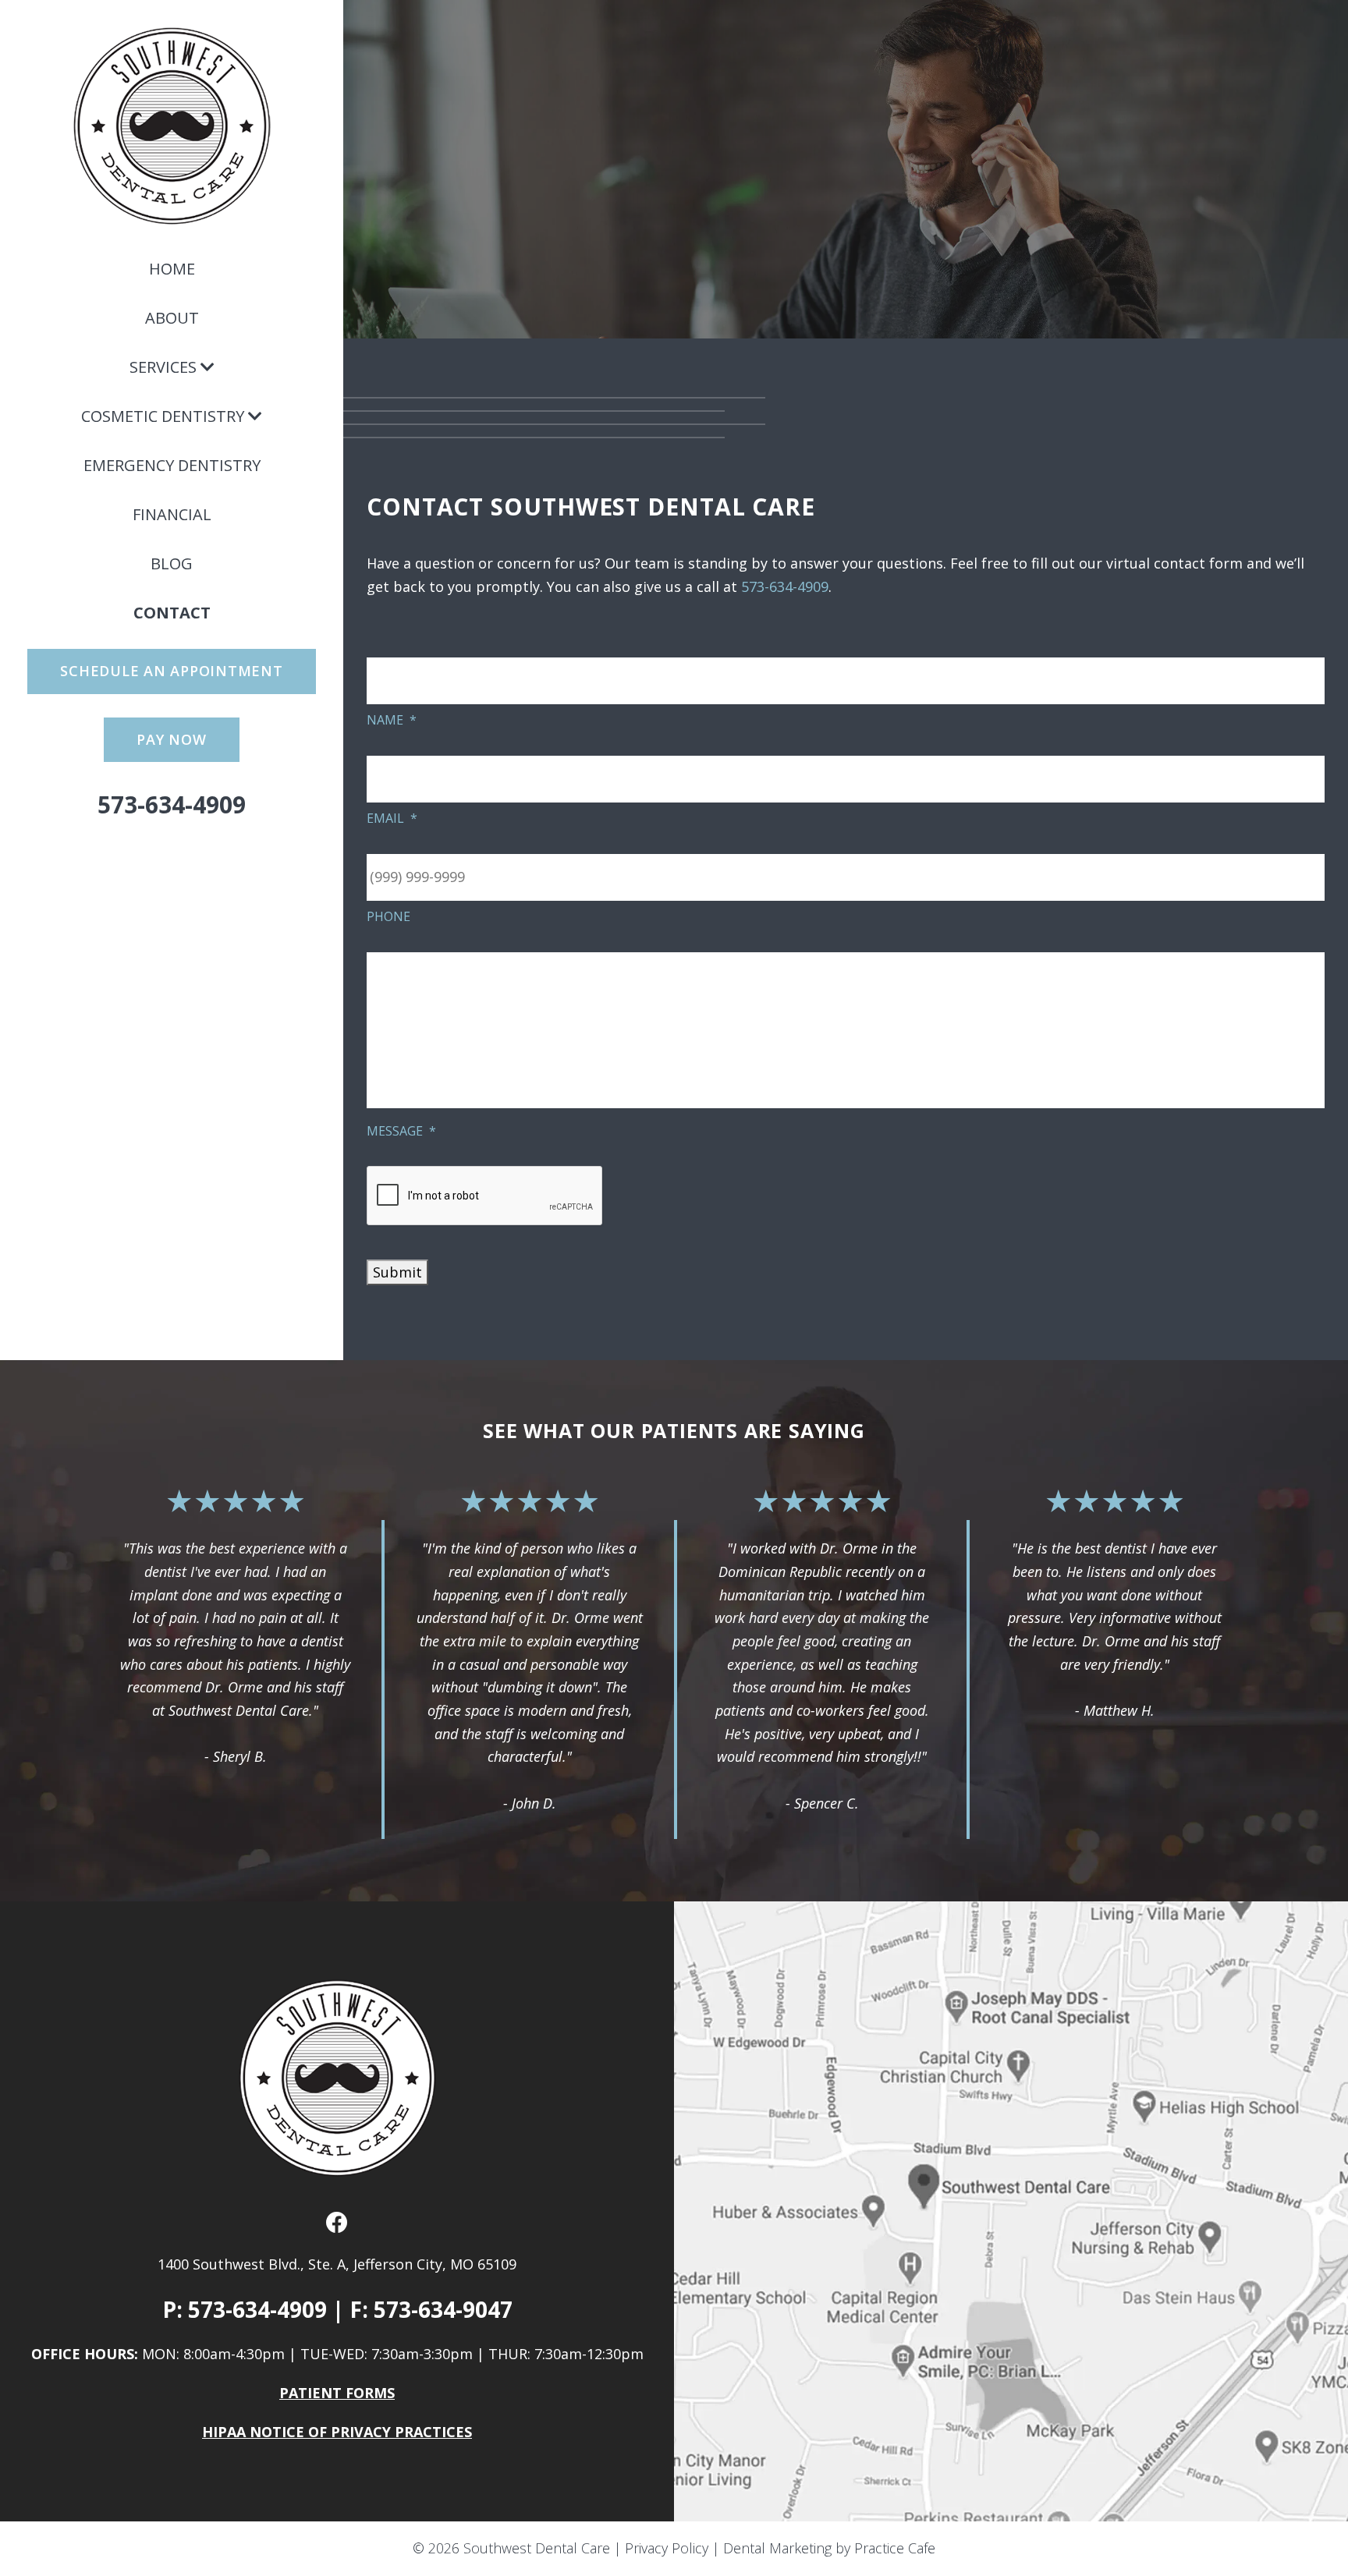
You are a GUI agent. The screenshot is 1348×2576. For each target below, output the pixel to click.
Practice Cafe (895, 2548)
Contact (172, 613)
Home (172, 269)
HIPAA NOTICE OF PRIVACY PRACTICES (337, 2432)
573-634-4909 (172, 804)
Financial (172, 514)
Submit (397, 1272)
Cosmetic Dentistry (163, 416)
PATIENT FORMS (337, 2393)
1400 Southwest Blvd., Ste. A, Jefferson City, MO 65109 (337, 2264)
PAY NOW (171, 739)
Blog (172, 563)
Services (163, 367)
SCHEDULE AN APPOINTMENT (171, 671)
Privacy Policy (667, 2548)
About (172, 318)
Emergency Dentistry (172, 465)
